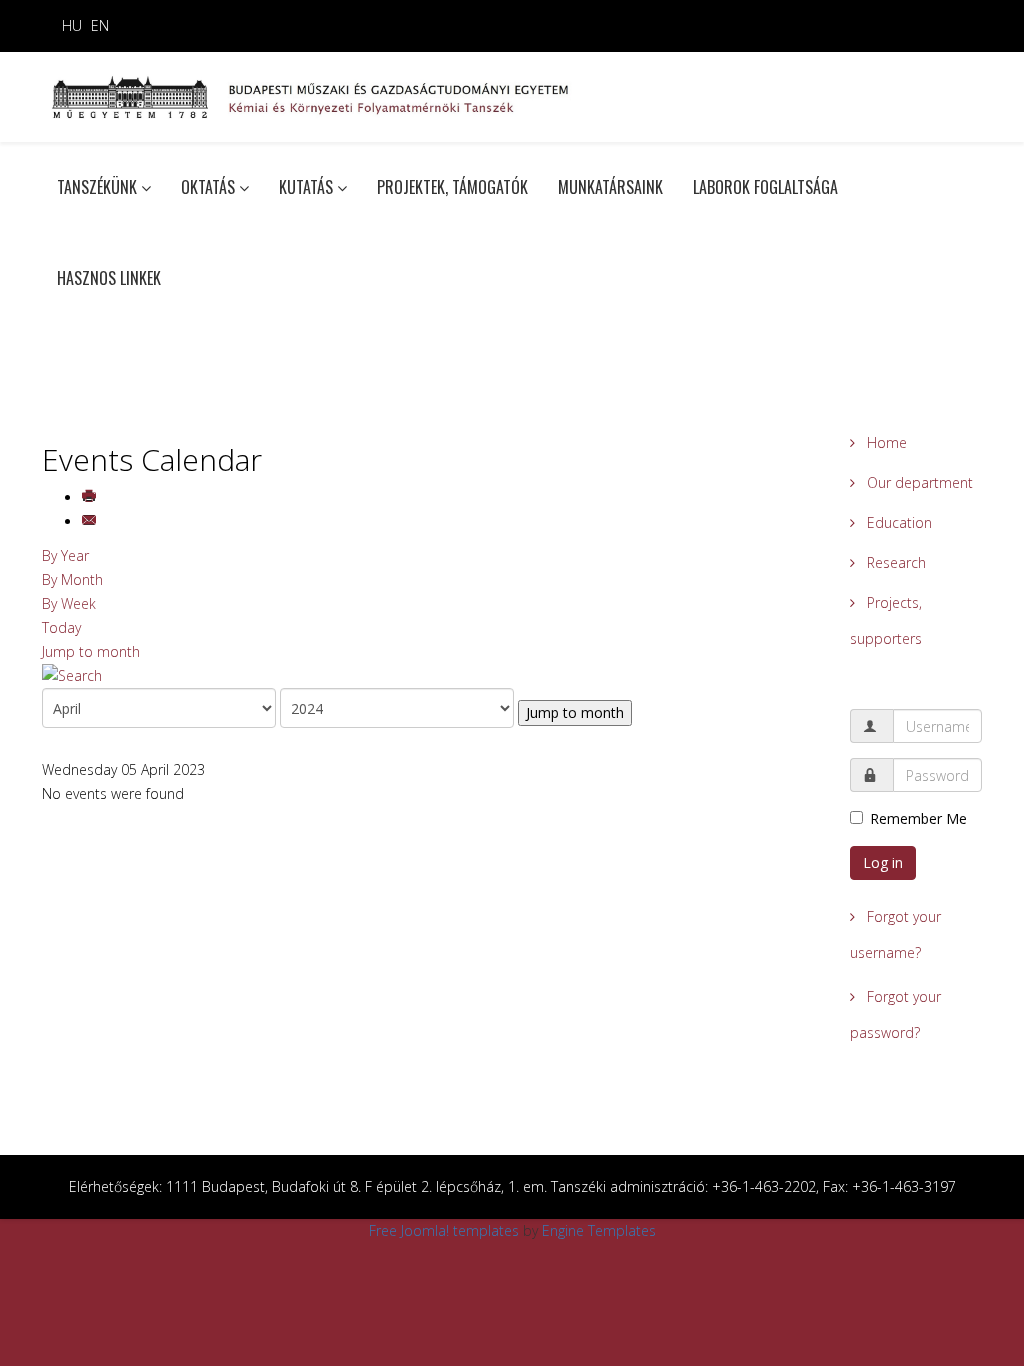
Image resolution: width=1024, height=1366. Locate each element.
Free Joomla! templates (444, 1230)
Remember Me (918, 818)
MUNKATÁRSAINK (610, 187)
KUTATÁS (306, 187)
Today (61, 627)
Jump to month (91, 651)
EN (100, 25)
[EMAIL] (91, 521)
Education (897, 522)
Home (885, 442)
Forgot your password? (895, 1014)
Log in (883, 862)
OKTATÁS (208, 187)
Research (894, 562)
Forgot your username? (895, 934)
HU (72, 25)
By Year (65, 555)
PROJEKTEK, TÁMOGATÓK (452, 187)
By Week (69, 603)
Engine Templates (599, 1230)
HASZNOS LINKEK (109, 278)
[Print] (91, 497)
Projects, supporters (886, 620)
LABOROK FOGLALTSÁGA (765, 187)
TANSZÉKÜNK (97, 187)
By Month (72, 579)
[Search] (431, 676)
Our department (918, 482)
